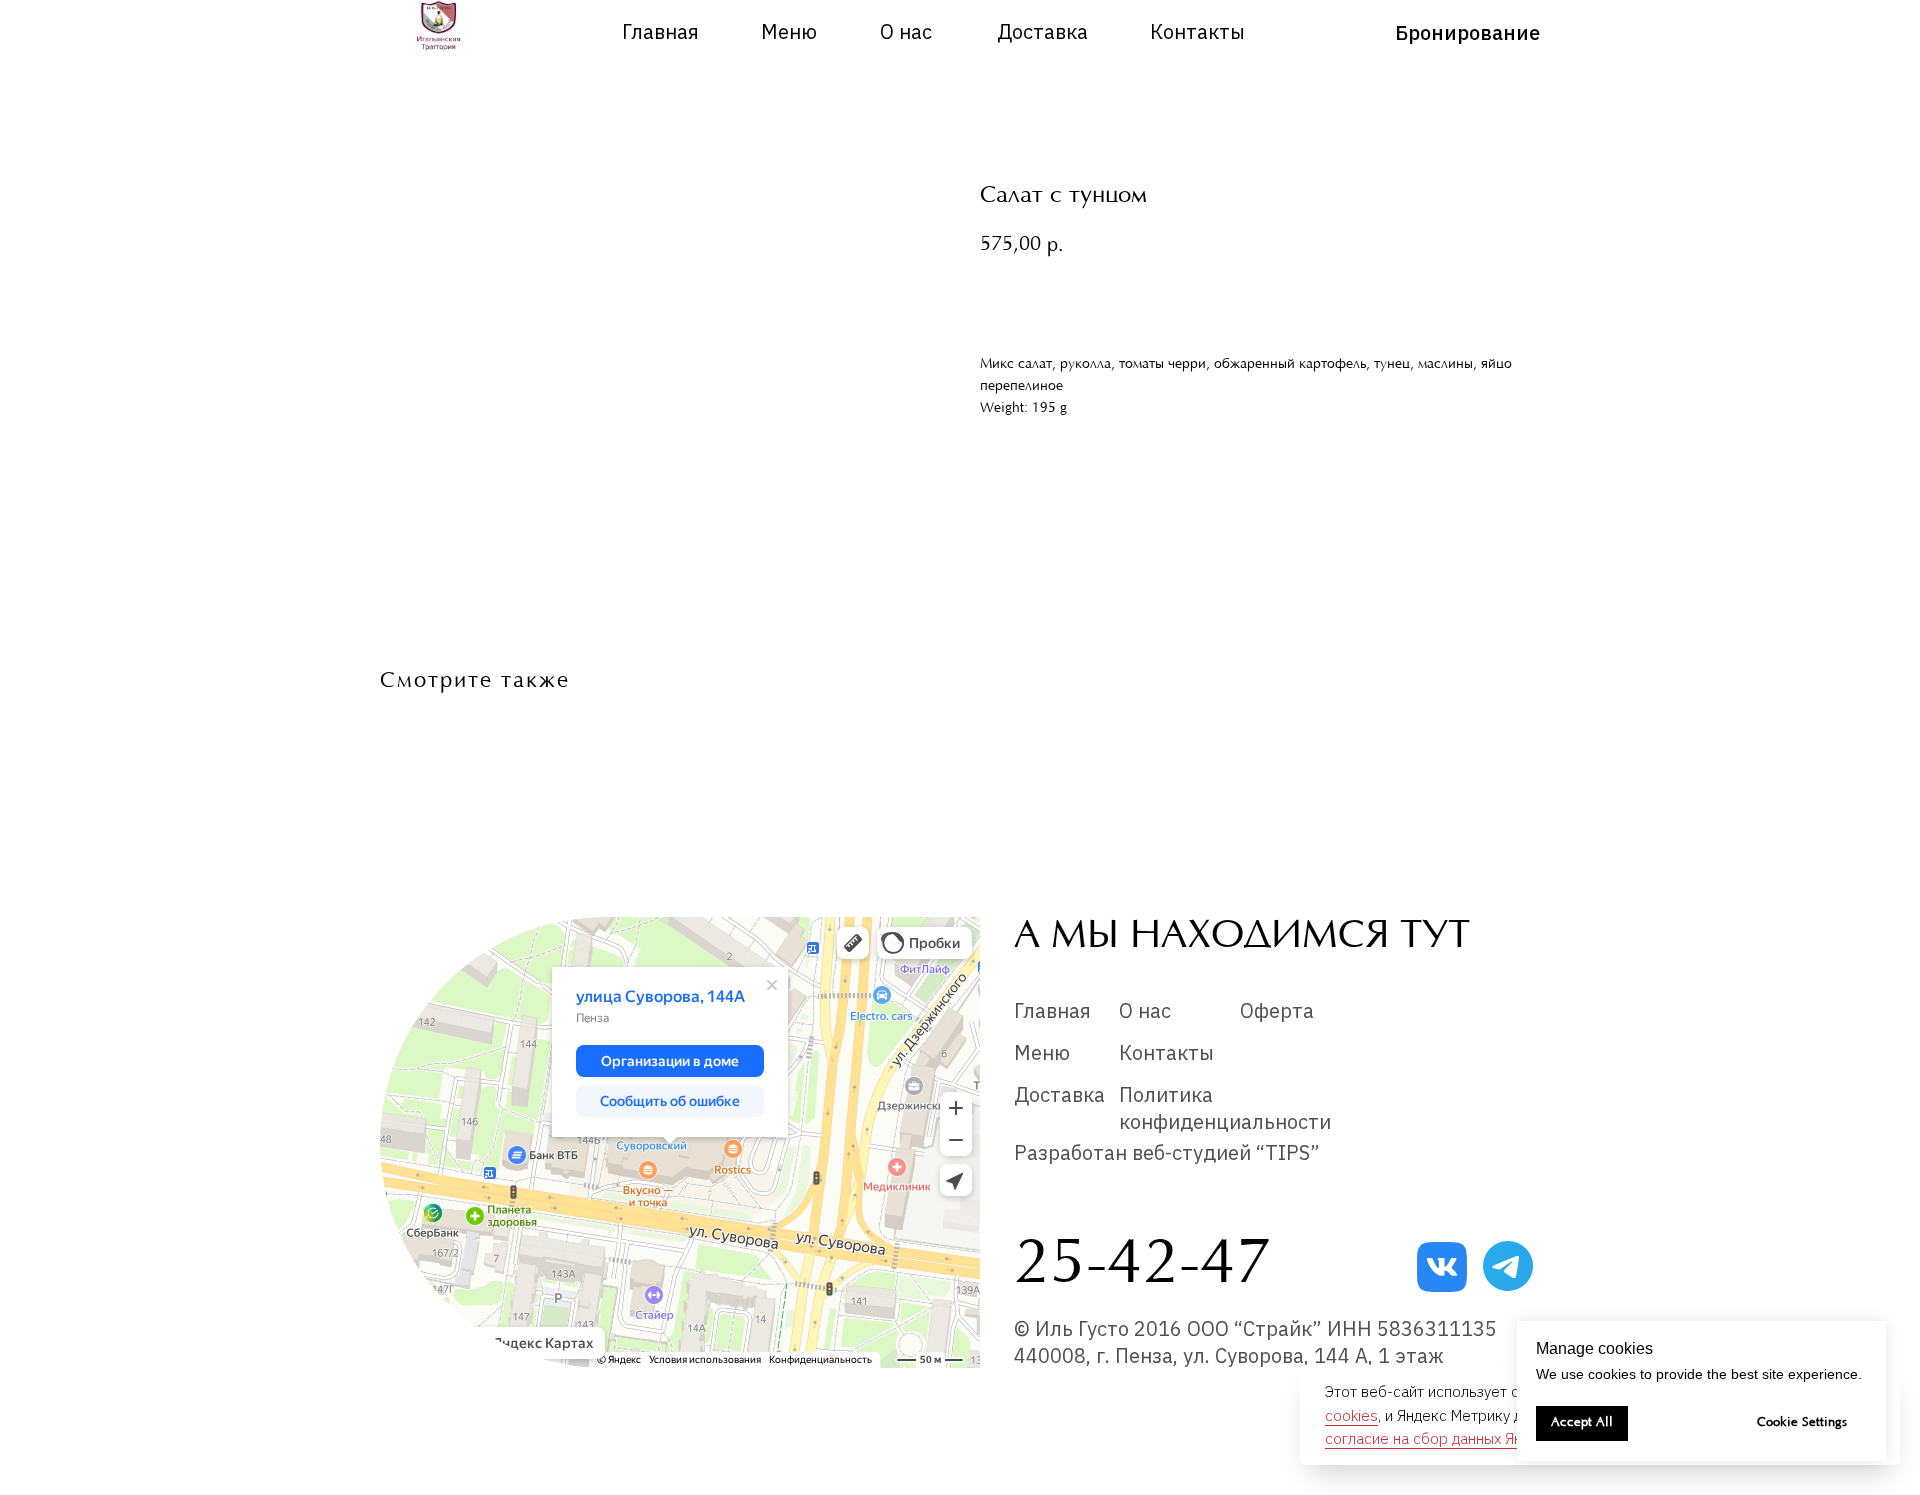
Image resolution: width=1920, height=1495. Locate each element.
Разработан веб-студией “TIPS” (1167, 1152)
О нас (906, 31)
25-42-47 (1143, 1267)
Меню (789, 31)
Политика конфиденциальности (1225, 1108)
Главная (660, 31)
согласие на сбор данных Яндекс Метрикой (1476, 1438)
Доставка (1042, 31)
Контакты (1197, 31)
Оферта (1277, 1010)
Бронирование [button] (1467, 32)
